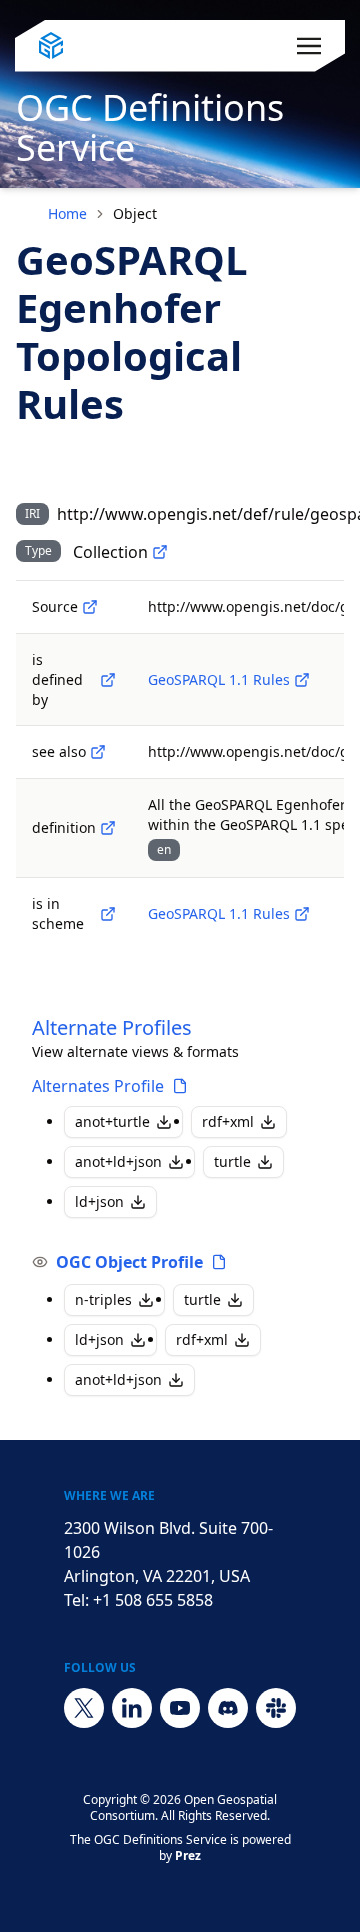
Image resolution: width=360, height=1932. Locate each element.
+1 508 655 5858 (153, 1600)
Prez (188, 1855)
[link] (135, 214)
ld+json (99, 1201)
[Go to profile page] (180, 1086)
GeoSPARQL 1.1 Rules (219, 679)
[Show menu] (309, 46)
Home (67, 213)
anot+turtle (112, 1121)
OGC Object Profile (129, 1262)
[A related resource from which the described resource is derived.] (90, 607)
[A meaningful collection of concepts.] (160, 552)
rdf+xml (228, 1121)
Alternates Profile (98, 1086)
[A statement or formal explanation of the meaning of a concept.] (108, 828)
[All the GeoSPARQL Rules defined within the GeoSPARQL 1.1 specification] (302, 680)
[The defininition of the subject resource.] (108, 680)
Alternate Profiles (112, 1027)
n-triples (103, 1299)
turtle (232, 1161)
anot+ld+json (118, 1161)
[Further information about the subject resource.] (98, 752)
